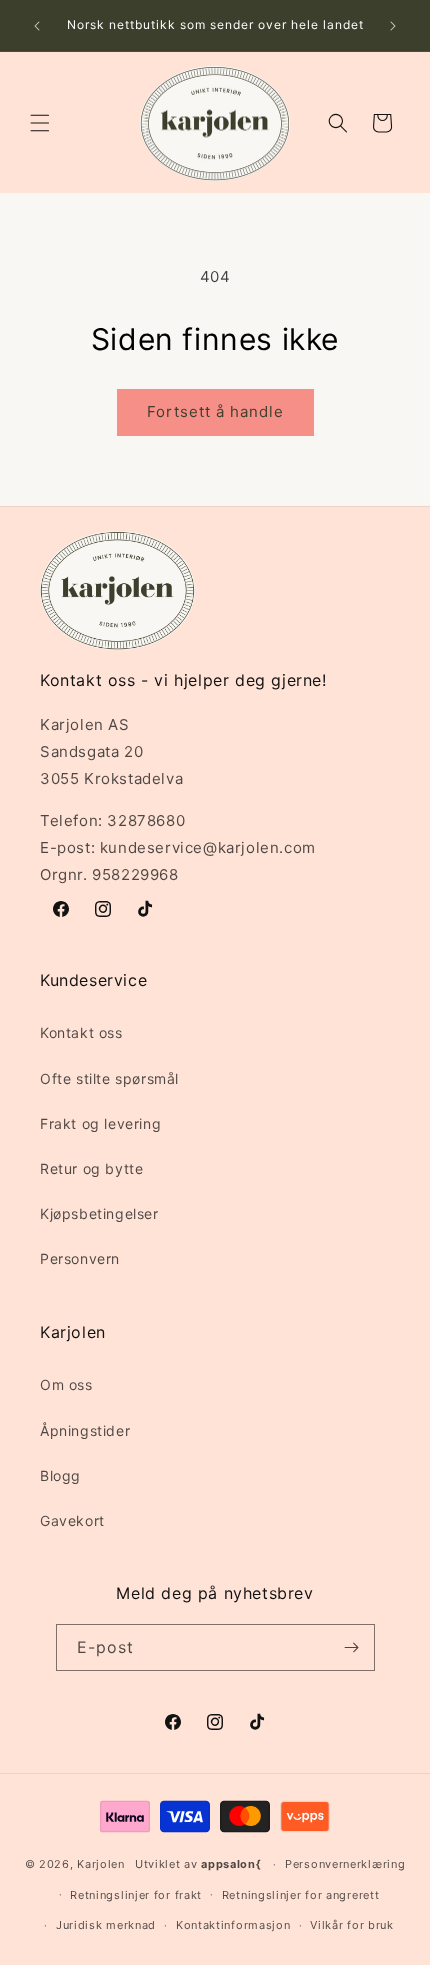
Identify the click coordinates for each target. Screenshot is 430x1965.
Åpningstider (85, 1430)
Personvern (80, 1258)
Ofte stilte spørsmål (109, 1078)
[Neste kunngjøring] (393, 26)
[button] (40, 123)
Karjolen (101, 1864)
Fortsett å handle (215, 411)
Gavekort (72, 1520)
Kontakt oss (81, 1032)
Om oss (66, 1384)
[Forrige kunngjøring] (37, 26)
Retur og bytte (91, 1168)
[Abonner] (352, 1647)
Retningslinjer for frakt (136, 1895)
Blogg (60, 1475)
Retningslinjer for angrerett (301, 1895)
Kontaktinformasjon (233, 1925)
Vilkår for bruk (352, 1925)
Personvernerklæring (345, 1864)
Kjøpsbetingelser (99, 1213)
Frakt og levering (100, 1123)
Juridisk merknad (106, 1925)
